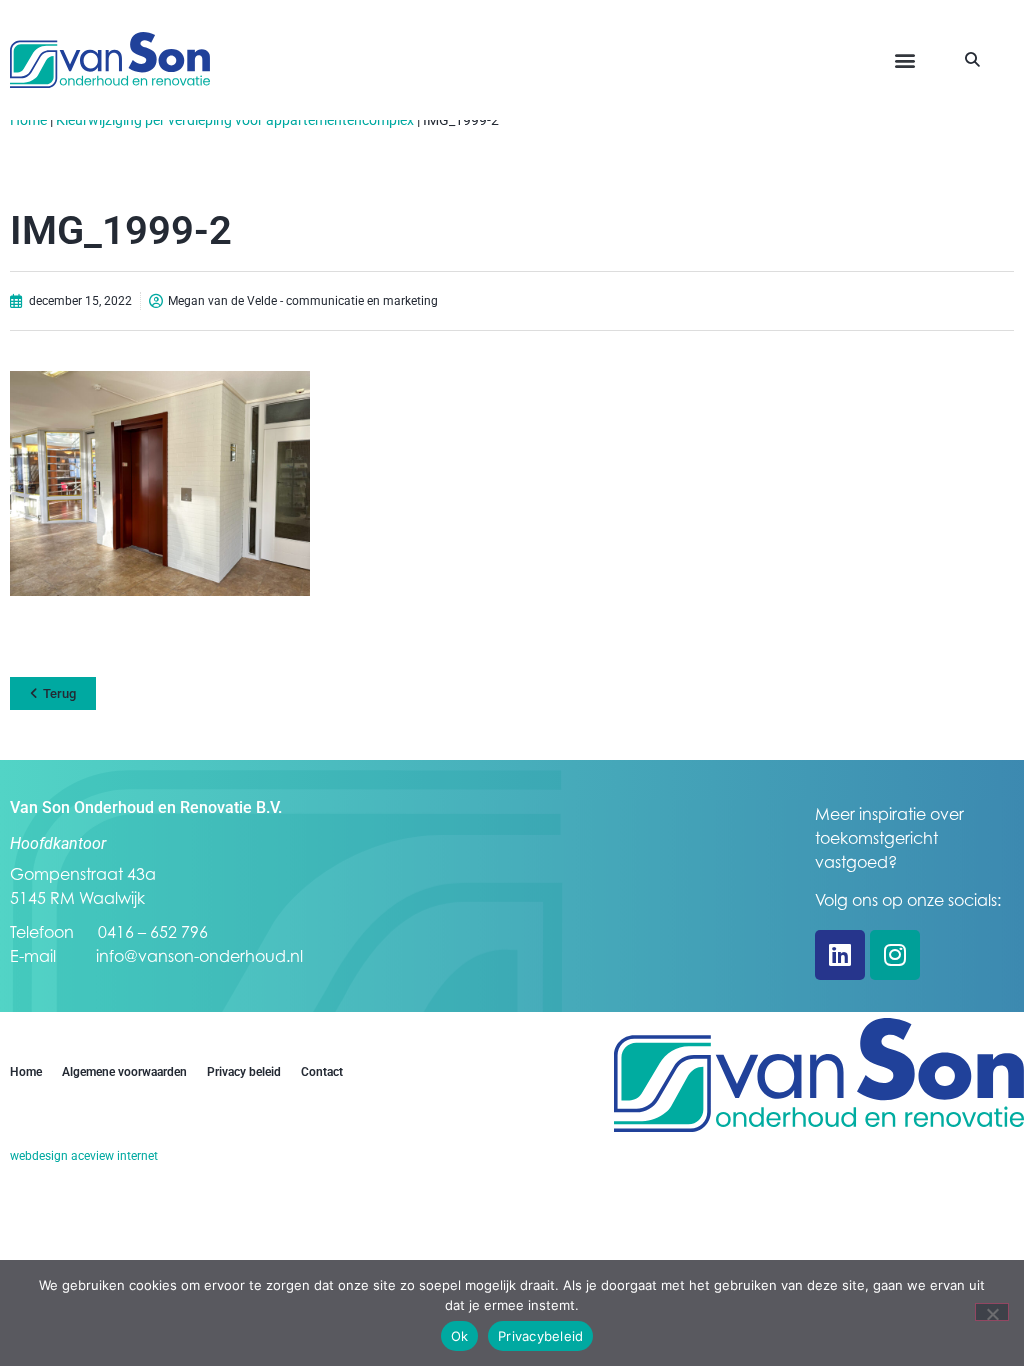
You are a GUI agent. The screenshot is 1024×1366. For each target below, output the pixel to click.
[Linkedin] (840, 955)
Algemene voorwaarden (124, 1072)
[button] (905, 60)
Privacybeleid (540, 1336)
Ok (460, 1336)
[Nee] (992, 1312)
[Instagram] (895, 955)
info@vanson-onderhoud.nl (199, 956)
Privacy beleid (244, 1072)
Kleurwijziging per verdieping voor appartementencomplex (235, 120)
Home (28, 120)
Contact (322, 1072)
